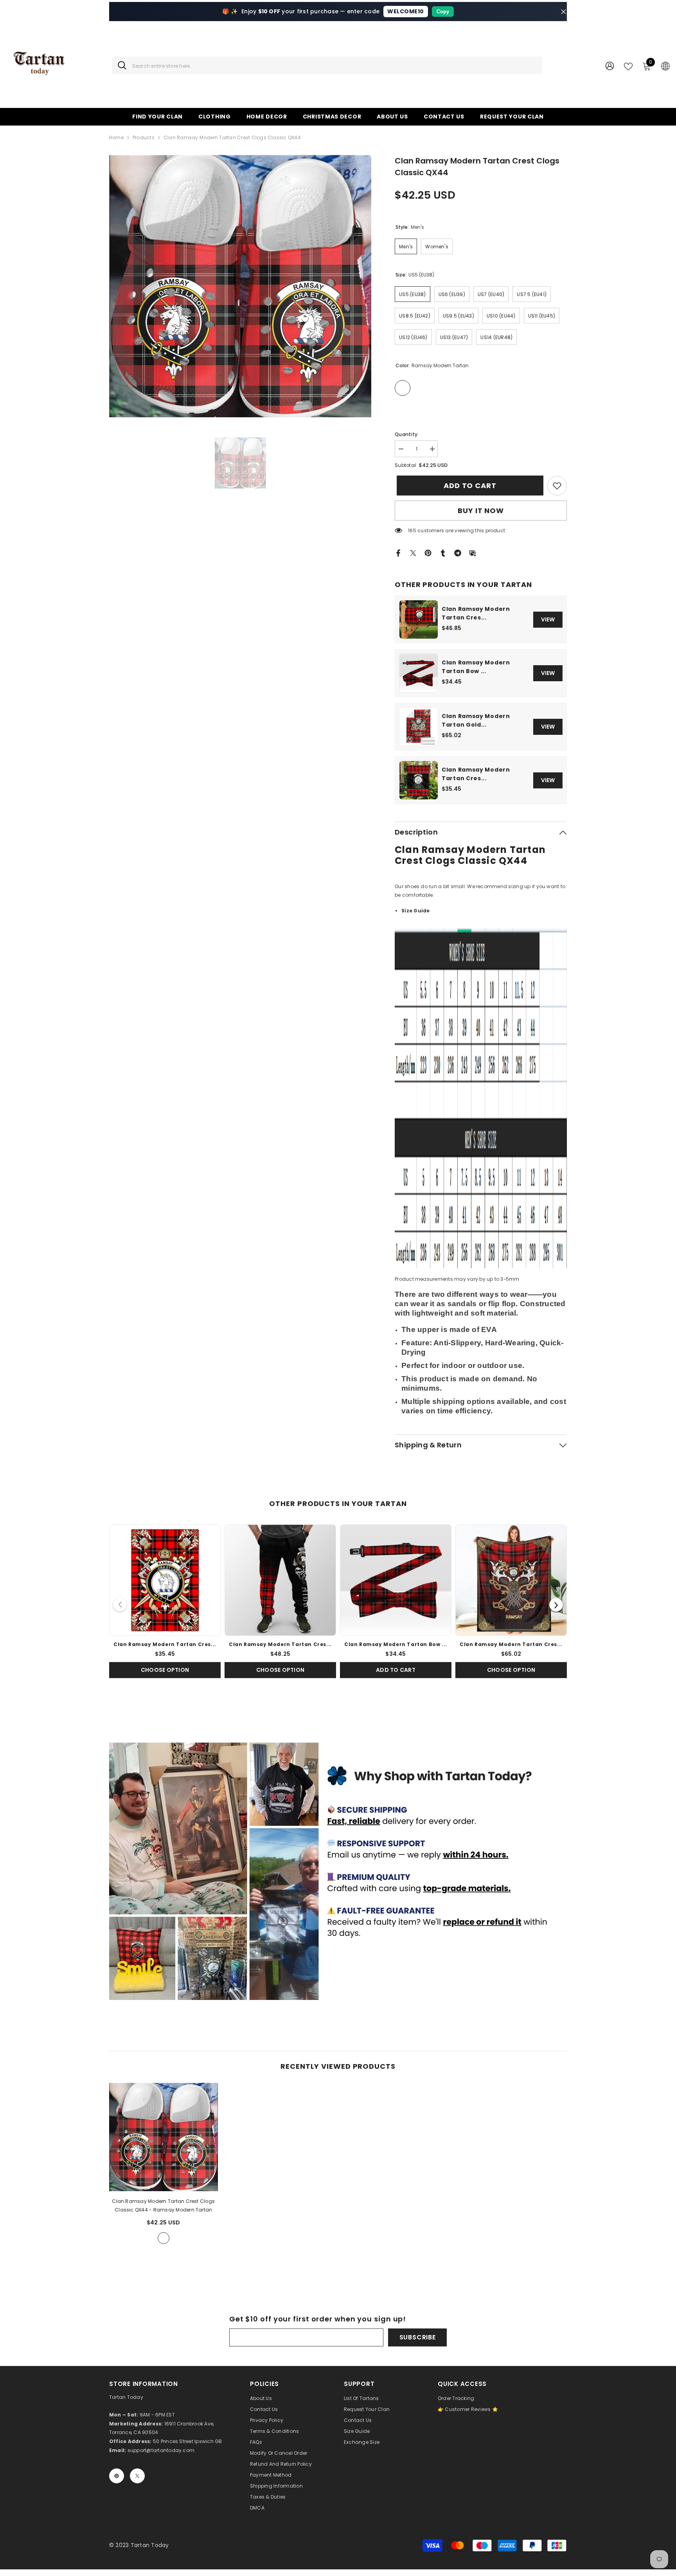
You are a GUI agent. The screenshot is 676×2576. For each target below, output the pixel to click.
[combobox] (334, 66)
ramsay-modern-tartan (164, 2238)
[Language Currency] (665, 66)
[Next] (556, 1605)
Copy (443, 12)
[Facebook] (398, 552)
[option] (240, 286)
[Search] (327, 66)
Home (116, 137)
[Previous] (120, 1605)
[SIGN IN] (610, 66)
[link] (557, 486)
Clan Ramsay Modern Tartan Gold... (476, 720)
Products (144, 137)
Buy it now (481, 511)
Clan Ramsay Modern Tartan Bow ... (476, 667)
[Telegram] (458, 552)
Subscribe (418, 2337)
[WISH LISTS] (628, 66)
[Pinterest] (428, 552)
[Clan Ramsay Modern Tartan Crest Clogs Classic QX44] (164, 2137)
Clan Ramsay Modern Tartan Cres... (476, 613)
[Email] (473, 552)
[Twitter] (413, 552)
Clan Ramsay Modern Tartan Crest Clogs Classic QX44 (163, 2205)
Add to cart (468, 486)
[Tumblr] (443, 552)
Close (564, 12)
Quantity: (407, 434)
